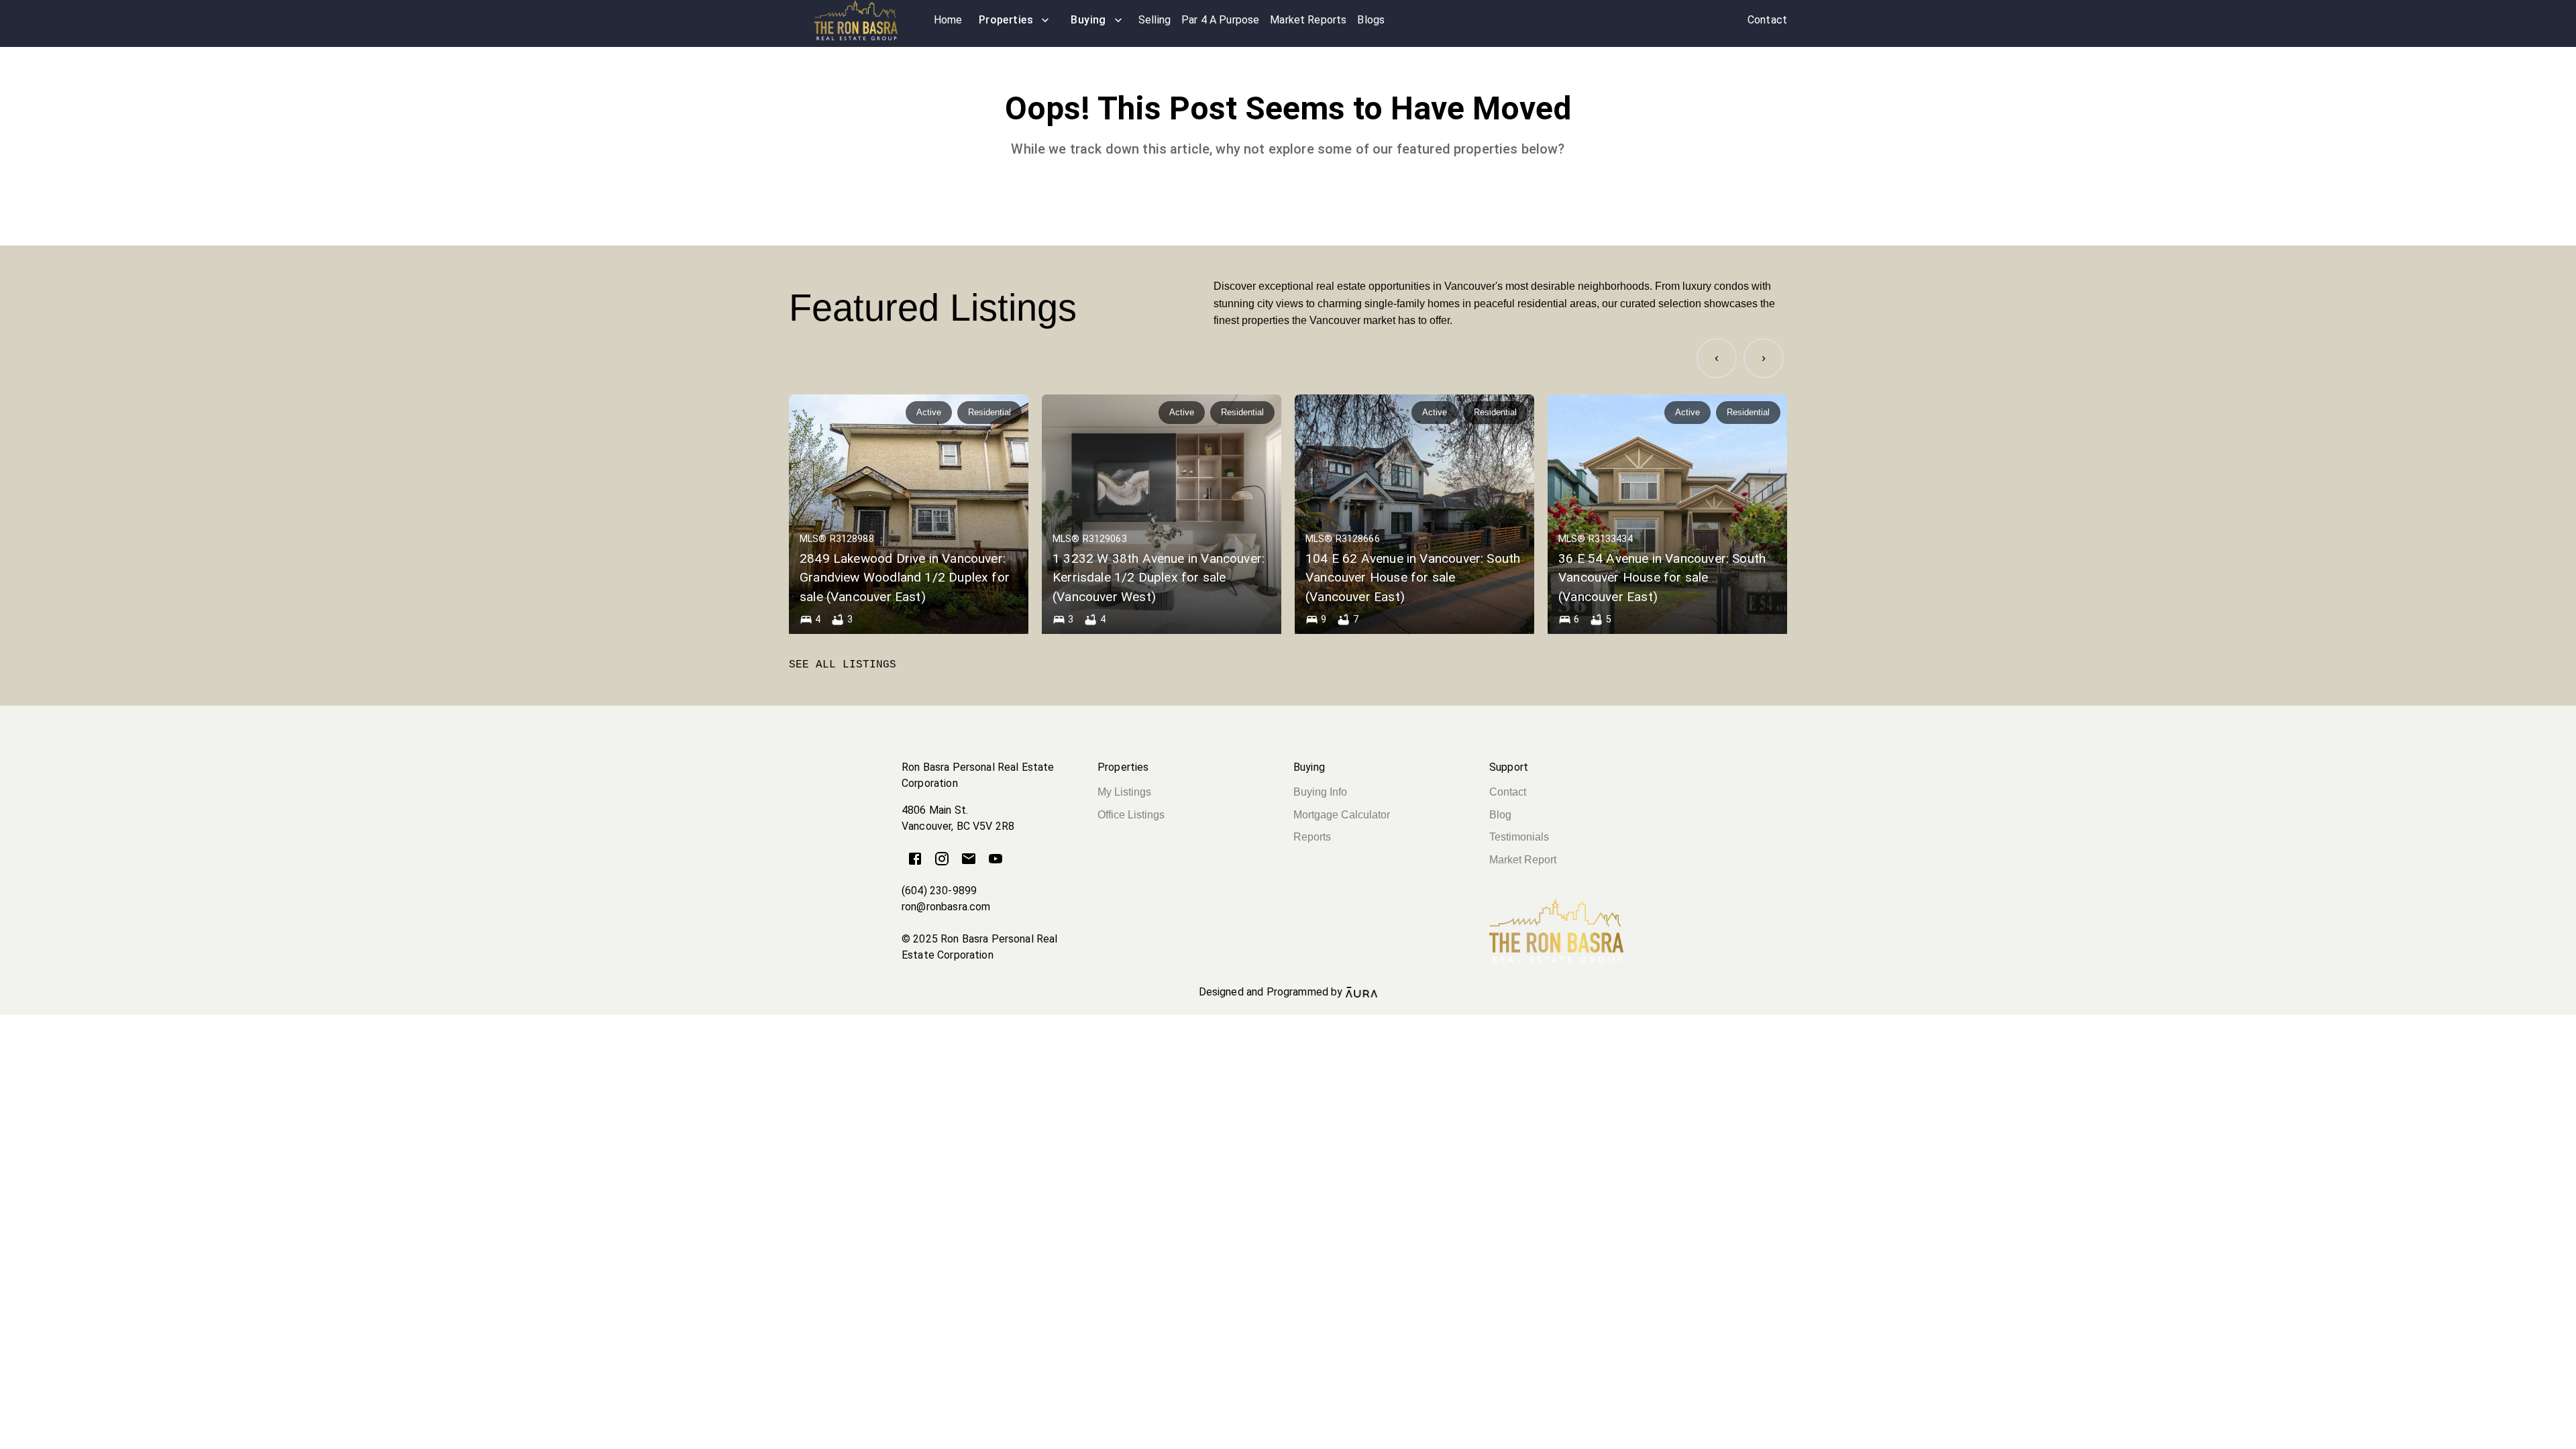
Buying (1088, 20)
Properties (1006, 20)
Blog (1500, 815)
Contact (1508, 792)
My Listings (1124, 792)
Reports (1312, 837)
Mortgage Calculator (1342, 815)
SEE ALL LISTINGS (843, 665)
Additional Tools (1288, 1008)
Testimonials (1519, 837)
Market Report (1523, 860)
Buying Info (1320, 792)
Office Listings (1131, 815)
